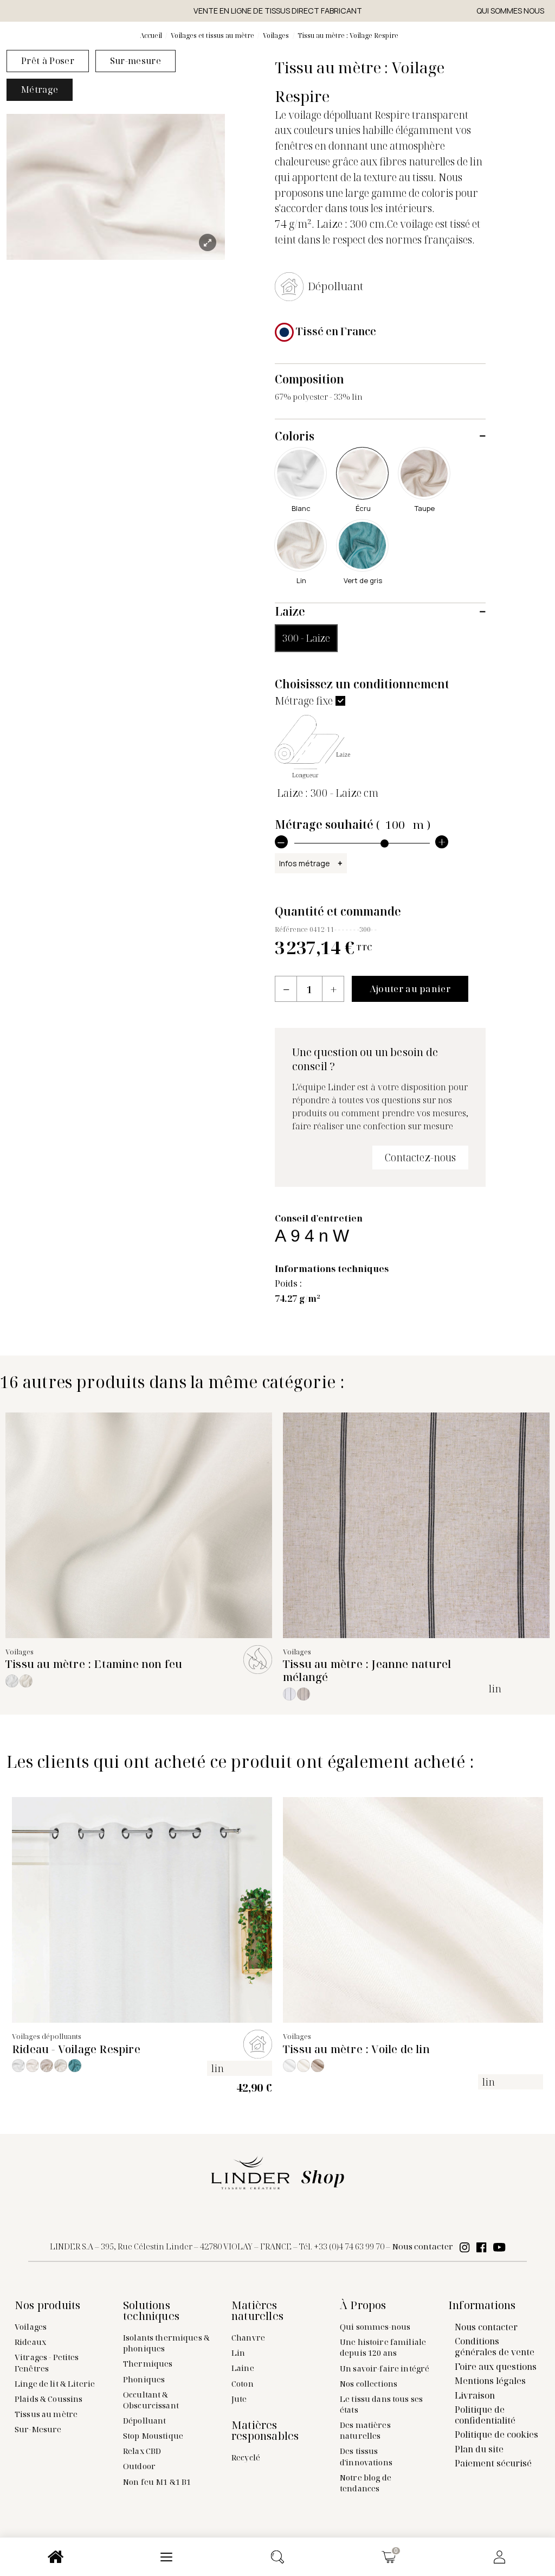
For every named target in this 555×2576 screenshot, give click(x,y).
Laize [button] (290, 611)
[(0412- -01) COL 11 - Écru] (33, 2066)
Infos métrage (305, 863)
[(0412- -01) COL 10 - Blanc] (18, 2066)
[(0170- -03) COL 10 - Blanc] (289, 2066)
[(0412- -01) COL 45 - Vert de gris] (75, 2066)
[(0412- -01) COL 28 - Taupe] (47, 2066)
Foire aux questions (496, 2367)
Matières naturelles (257, 2311)
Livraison (475, 2395)
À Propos (363, 2305)
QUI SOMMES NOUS (510, 11)
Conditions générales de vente (495, 2347)
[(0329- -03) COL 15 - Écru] (26, 1681)
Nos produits (47, 2305)
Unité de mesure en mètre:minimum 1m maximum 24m (324, 866)
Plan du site (479, 2449)
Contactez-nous (420, 1157)
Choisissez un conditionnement (362, 684)
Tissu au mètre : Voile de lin (356, 2049)
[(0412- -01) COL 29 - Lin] (61, 2066)
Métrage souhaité (353, 824)
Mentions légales (490, 2381)
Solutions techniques (151, 2311)
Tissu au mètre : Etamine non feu (94, 1664)
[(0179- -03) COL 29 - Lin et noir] (304, 1694)
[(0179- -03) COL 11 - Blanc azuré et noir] (289, 1694)
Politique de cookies (496, 2434)
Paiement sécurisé (493, 2463)
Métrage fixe (304, 701)
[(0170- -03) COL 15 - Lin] (304, 2066)
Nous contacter (422, 2246)
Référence (291, 929)
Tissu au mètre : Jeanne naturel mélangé (367, 1670)
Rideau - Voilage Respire (76, 2049)
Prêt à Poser (48, 61)
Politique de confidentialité (485, 2415)
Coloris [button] (295, 436)
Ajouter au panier (410, 989)
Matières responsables (265, 2431)
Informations (482, 2305)
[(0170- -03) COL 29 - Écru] (318, 2066)
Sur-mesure (135, 61)
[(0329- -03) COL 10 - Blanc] (12, 1681)
